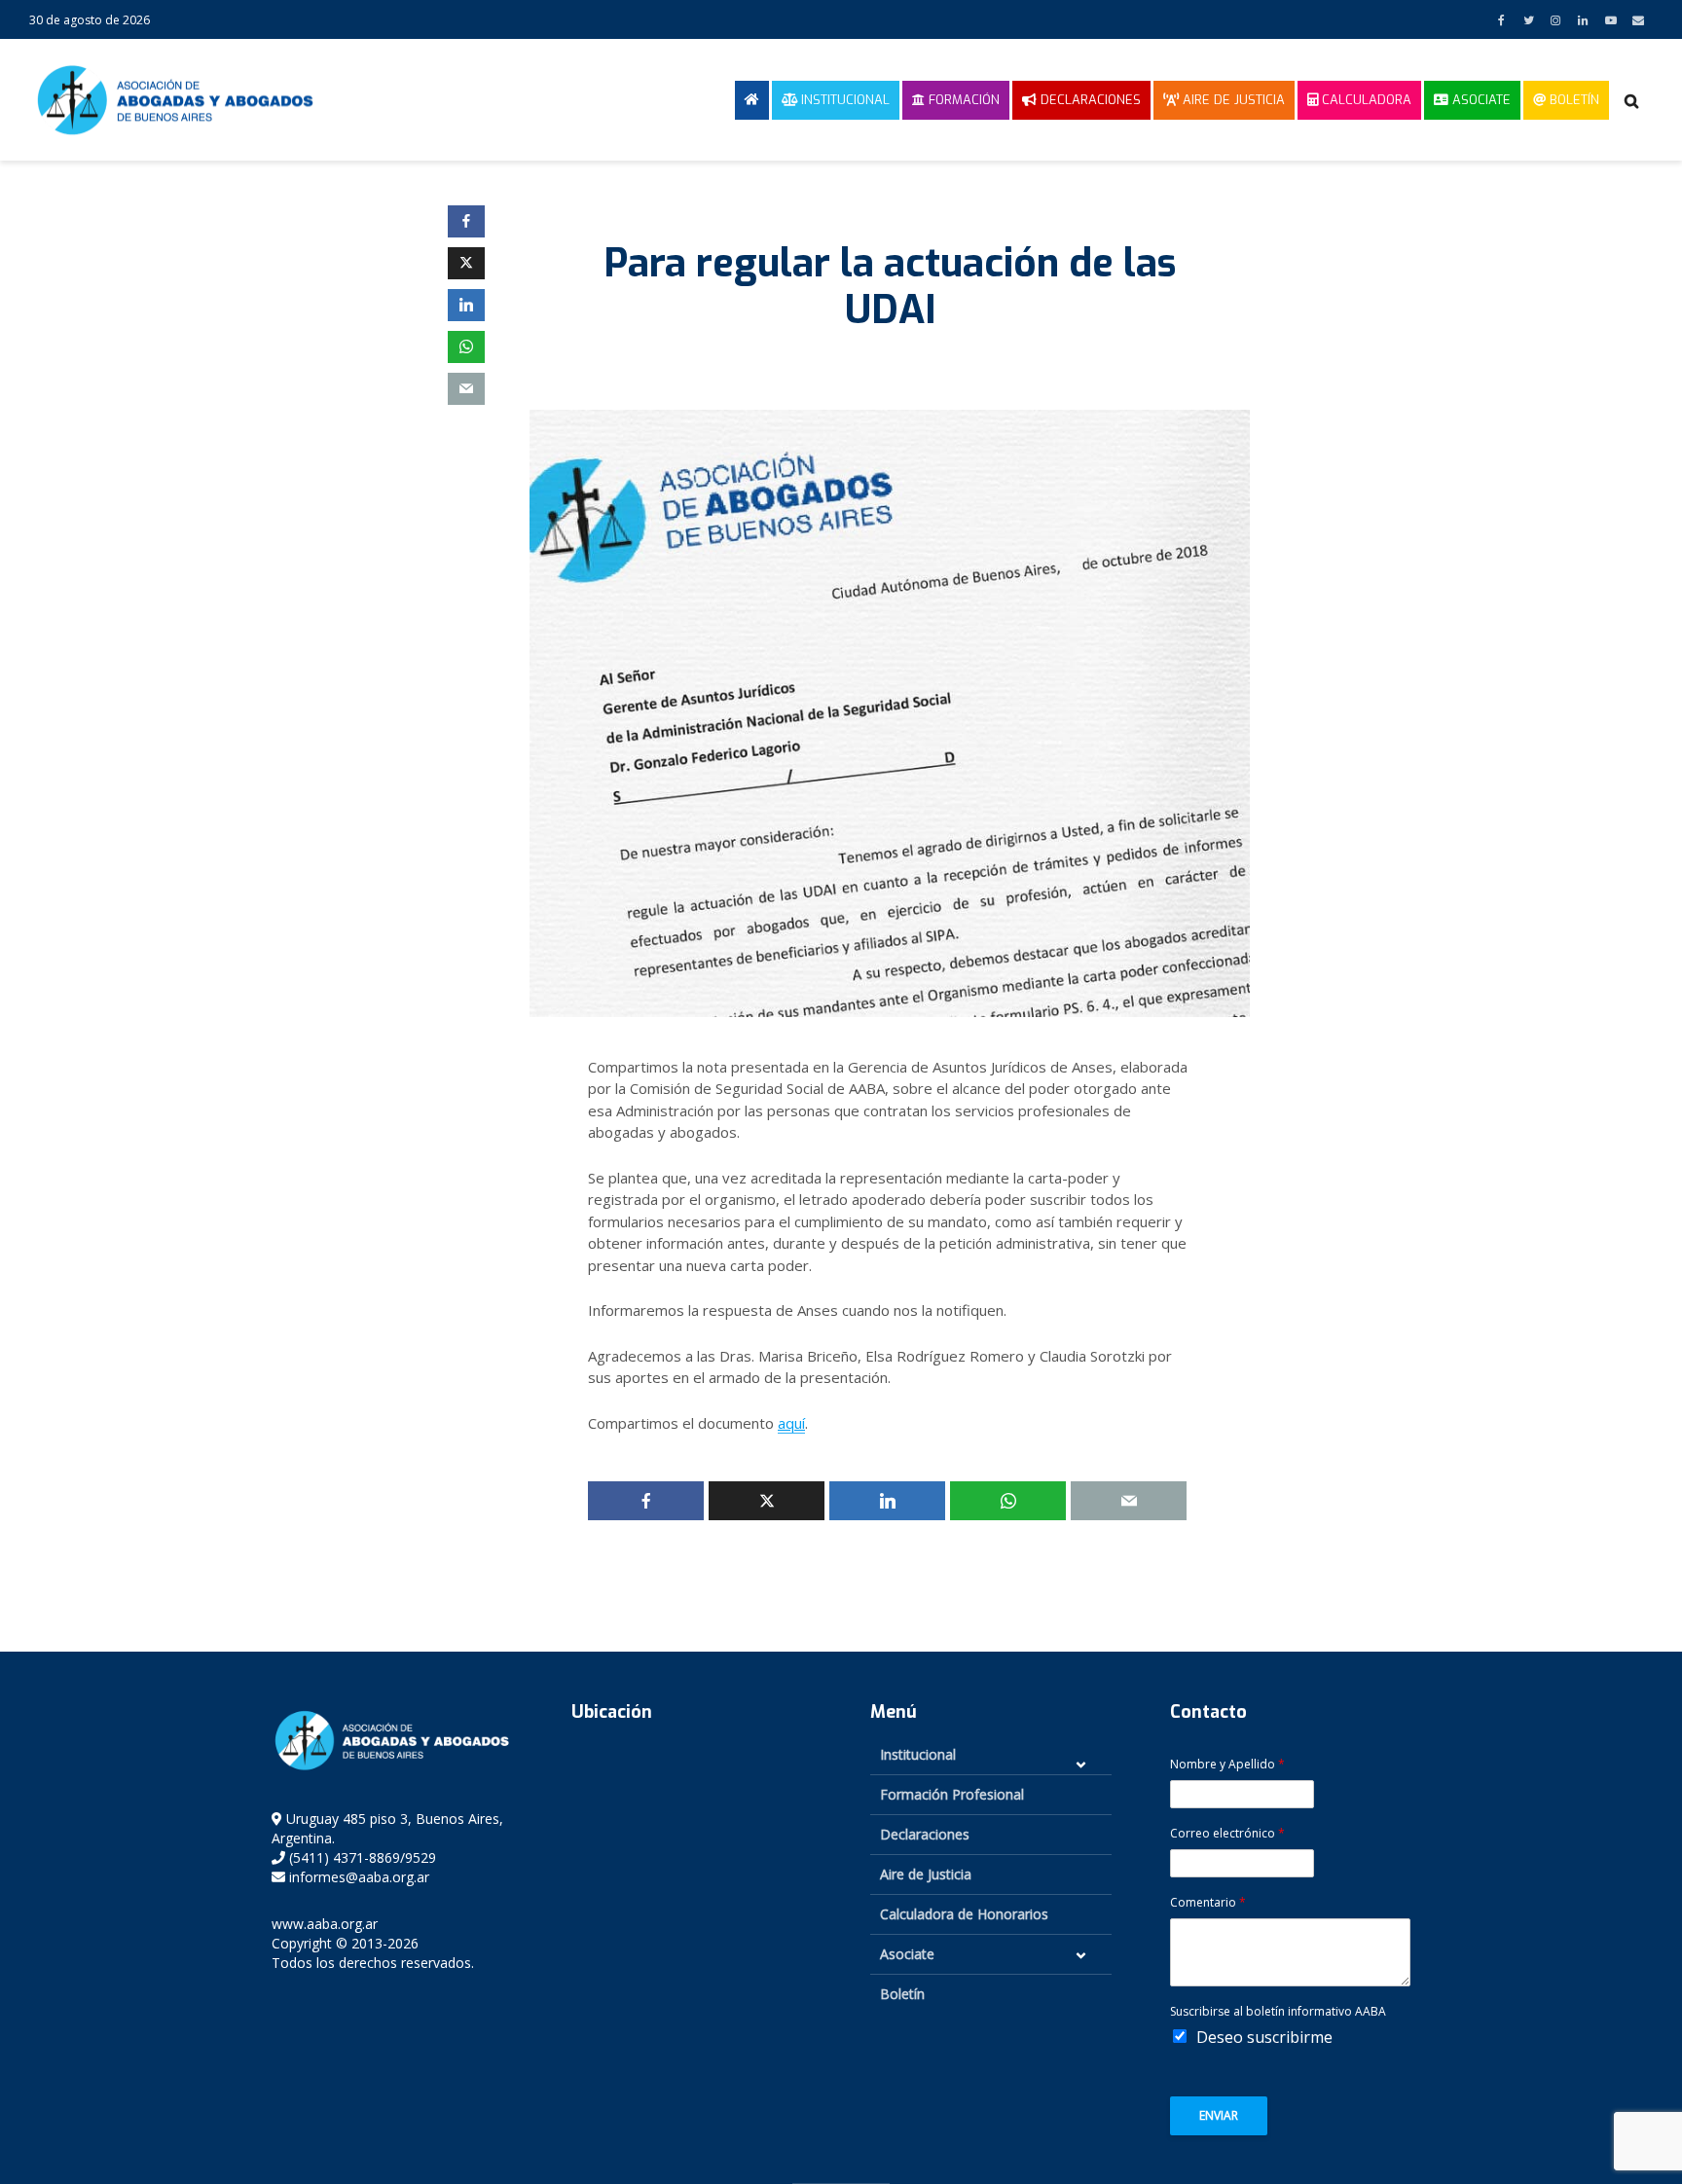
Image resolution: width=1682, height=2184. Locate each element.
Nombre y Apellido (1227, 1765)
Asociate (1480, 100)
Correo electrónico (1227, 1834)
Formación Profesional (952, 1794)
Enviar (1219, 2115)
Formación (962, 100)
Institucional (843, 100)
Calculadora (1365, 100)
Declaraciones (1089, 100)
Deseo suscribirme (1264, 2037)
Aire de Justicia (1232, 100)
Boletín (1572, 100)
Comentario (1208, 1903)
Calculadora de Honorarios (964, 1914)
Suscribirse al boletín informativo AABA (1278, 2012)
